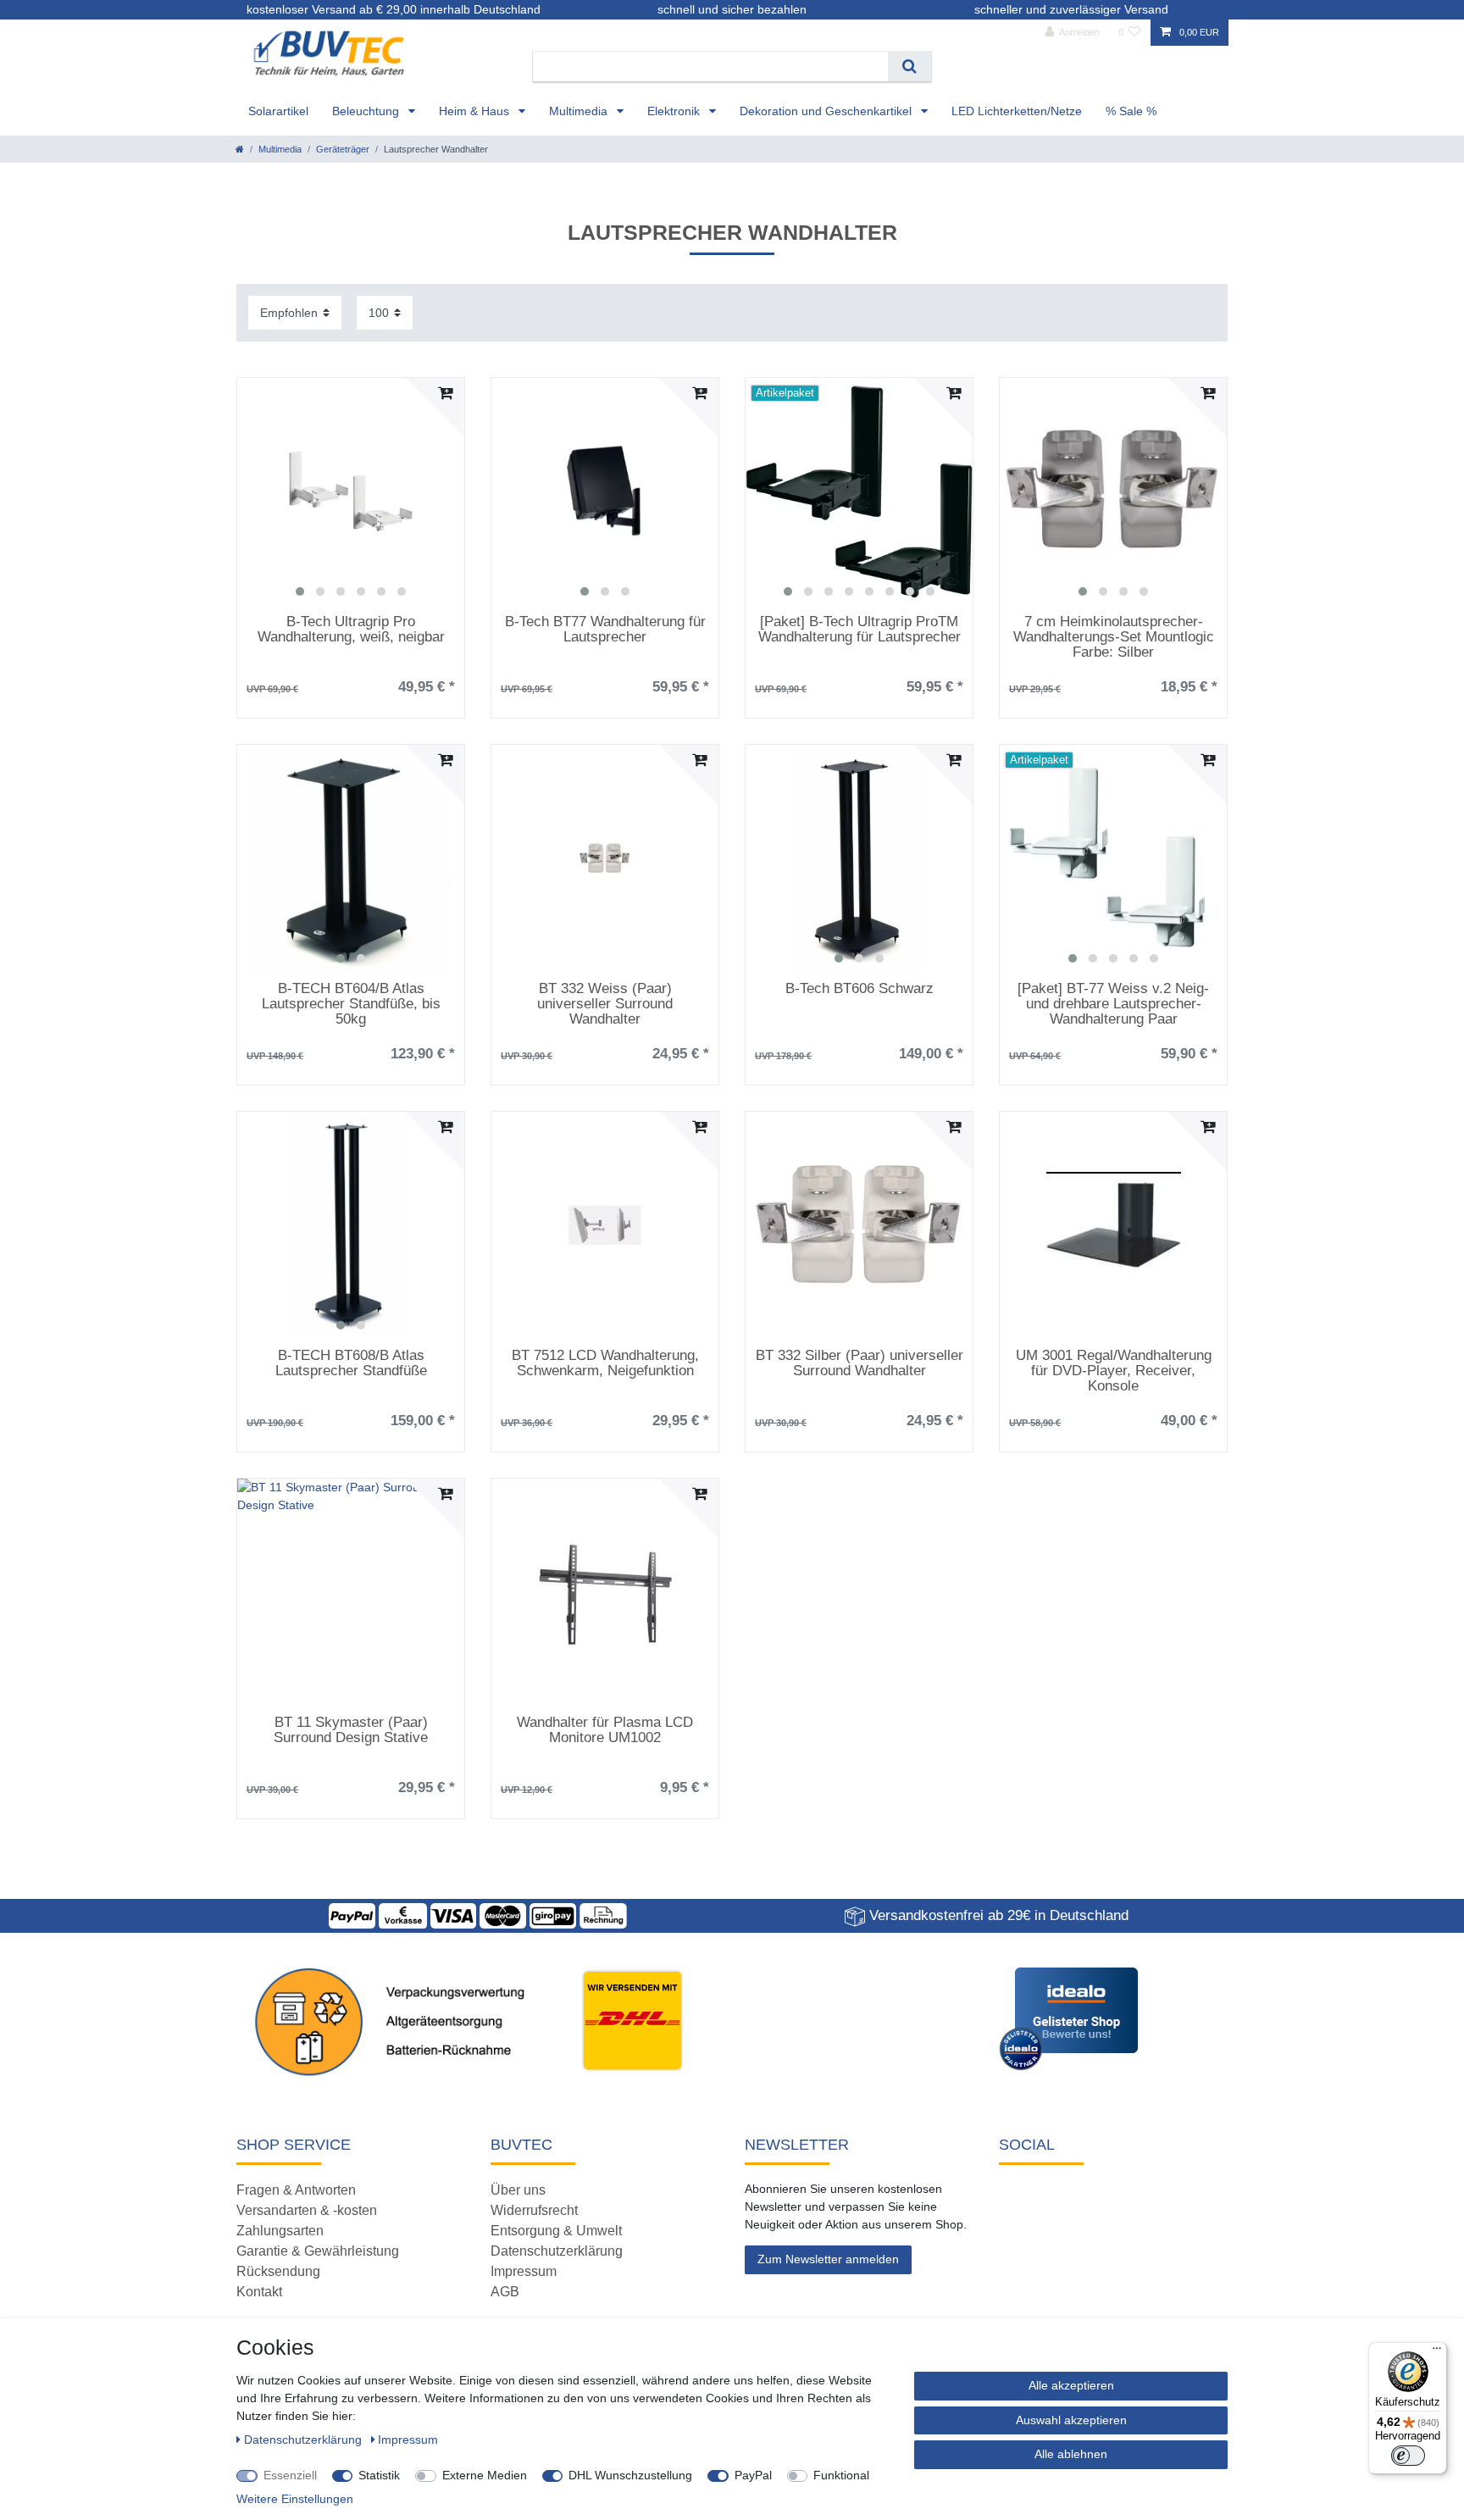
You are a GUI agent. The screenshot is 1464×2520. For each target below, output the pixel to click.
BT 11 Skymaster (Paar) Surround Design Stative (351, 1730)
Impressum (524, 2271)
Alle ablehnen (1071, 2454)
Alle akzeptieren (1071, 2385)
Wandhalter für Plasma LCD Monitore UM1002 (605, 1730)
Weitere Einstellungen (295, 2499)
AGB (505, 2292)
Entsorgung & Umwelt (556, 2231)
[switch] (1408, 2456)
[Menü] (1437, 2352)
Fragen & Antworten (296, 2190)
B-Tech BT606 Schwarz (860, 989)
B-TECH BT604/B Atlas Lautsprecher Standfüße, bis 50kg (351, 1004)
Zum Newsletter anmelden (828, 2259)
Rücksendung (278, 2271)
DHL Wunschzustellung (630, 2475)
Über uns (518, 2190)
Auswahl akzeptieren (1071, 2420)
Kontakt (259, 2292)
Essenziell (290, 2475)
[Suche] (909, 67)
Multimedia (580, 111)
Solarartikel (278, 111)
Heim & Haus (476, 111)
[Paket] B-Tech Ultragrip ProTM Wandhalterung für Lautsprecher (860, 630)
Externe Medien (485, 2475)
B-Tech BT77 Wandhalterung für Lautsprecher (605, 630)
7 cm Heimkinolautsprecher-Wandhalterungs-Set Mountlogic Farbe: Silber (1114, 637)
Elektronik (675, 111)
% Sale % (1131, 111)
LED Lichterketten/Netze (1017, 111)
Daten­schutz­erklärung (305, 2440)
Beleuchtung (367, 111)
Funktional (841, 2475)
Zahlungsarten (280, 2231)
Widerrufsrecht (534, 2210)
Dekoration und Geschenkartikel (827, 111)
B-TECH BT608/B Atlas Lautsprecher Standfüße (351, 1363)
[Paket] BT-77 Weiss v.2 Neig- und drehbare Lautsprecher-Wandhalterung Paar (1113, 1004)
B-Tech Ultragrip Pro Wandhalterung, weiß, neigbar (351, 630)
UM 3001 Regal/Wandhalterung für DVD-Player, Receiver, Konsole (1114, 1371)
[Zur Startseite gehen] (240, 149)
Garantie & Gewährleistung (318, 2251)
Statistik (379, 2475)
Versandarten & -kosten (307, 2210)
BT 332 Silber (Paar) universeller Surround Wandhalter (860, 1363)
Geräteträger (343, 149)
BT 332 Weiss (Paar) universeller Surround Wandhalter (605, 1004)
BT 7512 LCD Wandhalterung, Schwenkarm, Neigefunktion (605, 1363)
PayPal (753, 2475)
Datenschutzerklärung (557, 2251)
